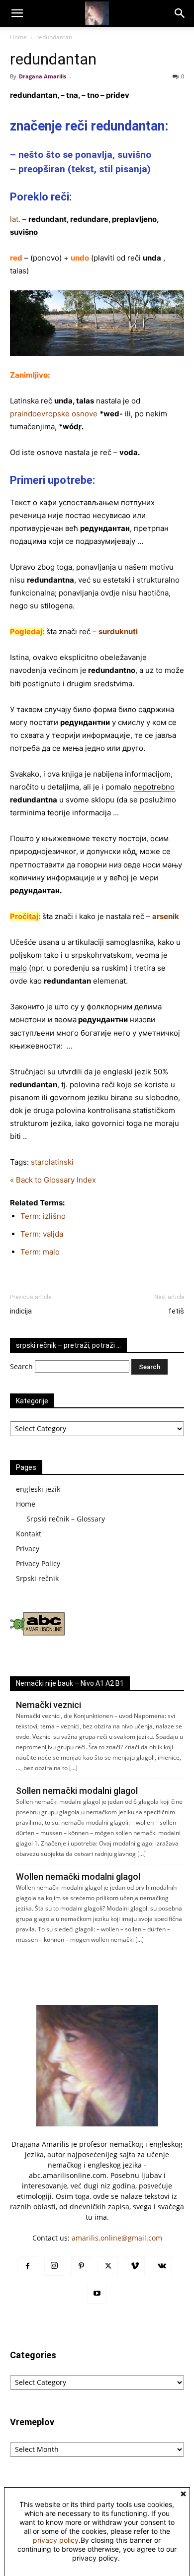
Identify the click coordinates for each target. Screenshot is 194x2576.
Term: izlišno (43, 1216)
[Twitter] (108, 2266)
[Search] (180, 13)
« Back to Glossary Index (53, 1180)
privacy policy (56, 2540)
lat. (15, 219)
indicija (21, 1311)
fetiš (176, 1311)
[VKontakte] (162, 2266)
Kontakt (29, 1534)
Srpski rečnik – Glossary (66, 1519)
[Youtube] (97, 2294)
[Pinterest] (81, 2266)
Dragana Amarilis (43, 76)
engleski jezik (38, 1489)
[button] (17, 13)
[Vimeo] (135, 2266)
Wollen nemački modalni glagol (78, 1877)
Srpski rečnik (37, 1578)
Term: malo (40, 1252)
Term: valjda (42, 1234)
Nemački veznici (48, 1705)
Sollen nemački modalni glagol (77, 1791)
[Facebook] (27, 2266)
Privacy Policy (38, 1563)
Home (18, 37)
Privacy (28, 1549)
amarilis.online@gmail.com (117, 2238)
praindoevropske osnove (54, 414)
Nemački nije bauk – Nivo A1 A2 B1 (70, 1683)
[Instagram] (54, 2266)
